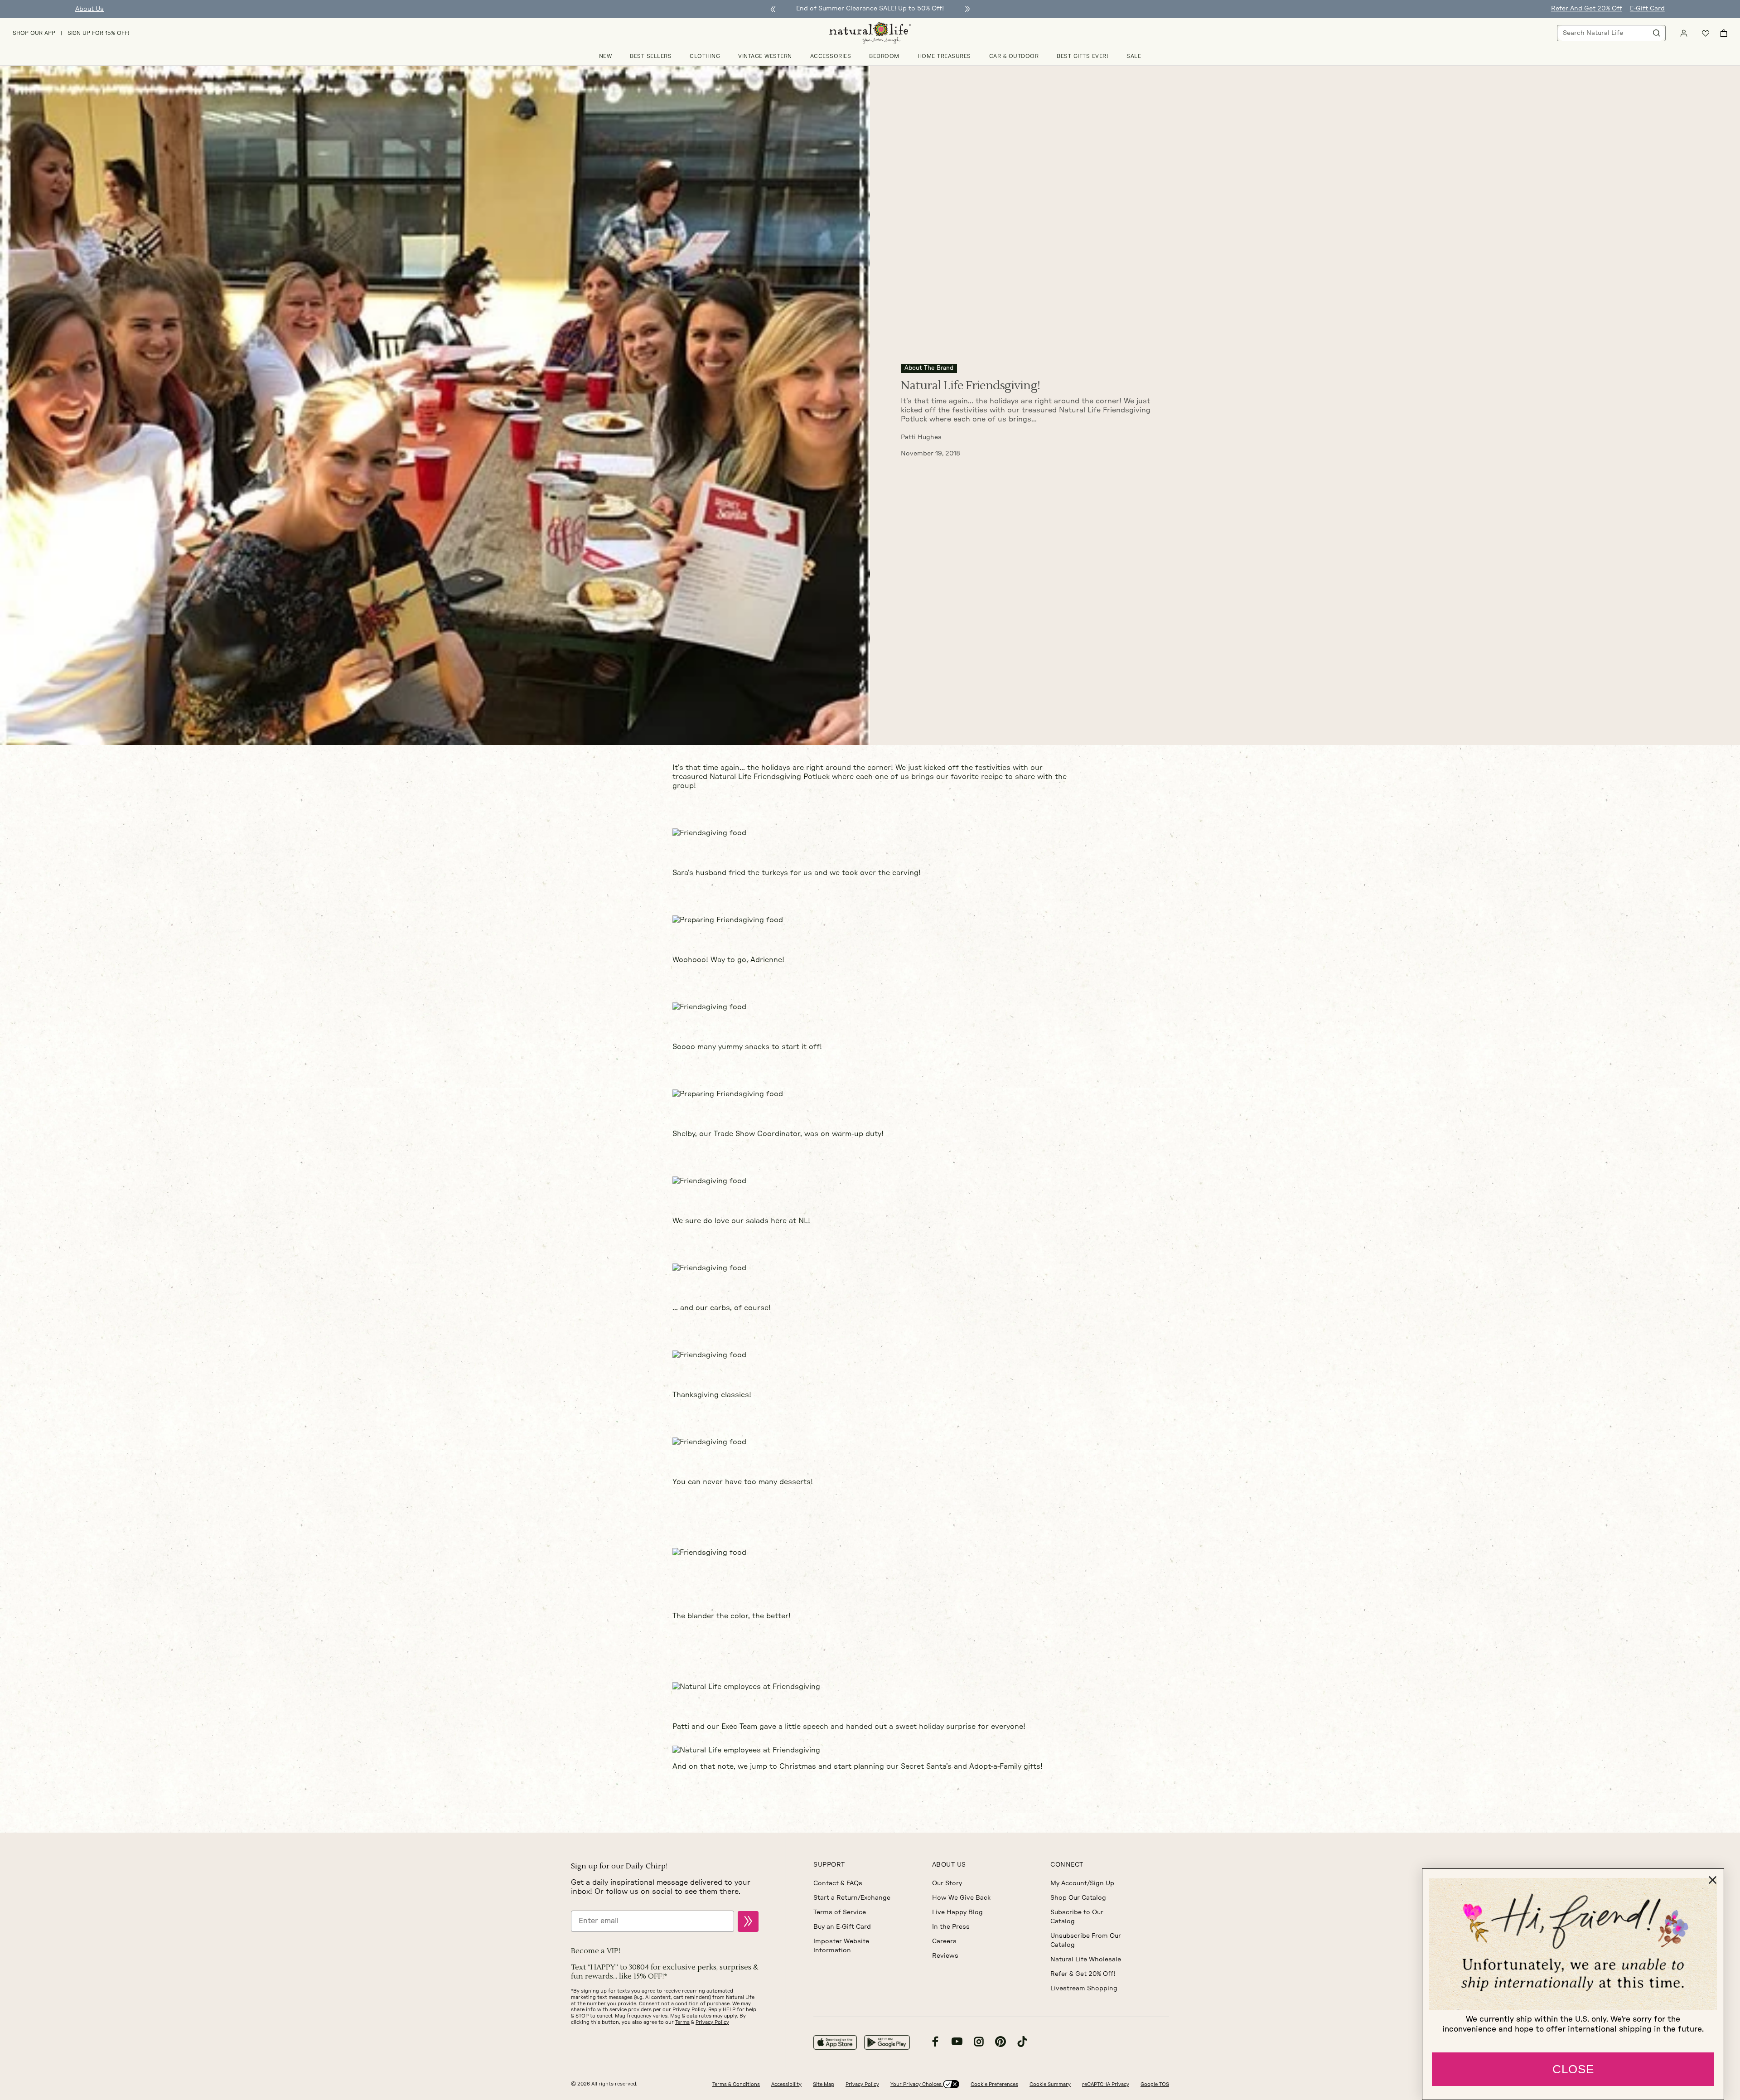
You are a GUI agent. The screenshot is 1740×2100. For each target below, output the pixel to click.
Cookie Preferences (994, 2084)
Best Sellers (651, 56)
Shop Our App (34, 33)
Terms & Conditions (736, 2084)
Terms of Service (840, 1912)
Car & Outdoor (1014, 56)
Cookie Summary (1050, 2084)
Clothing (705, 56)
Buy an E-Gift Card (842, 1927)
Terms (682, 2022)
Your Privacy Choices (917, 2084)
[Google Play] (887, 2042)
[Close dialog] (1713, 1880)
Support (829, 1865)
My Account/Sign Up (1082, 1883)
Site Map (824, 2084)
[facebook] (935, 2043)
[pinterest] (1000, 2043)
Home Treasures (944, 56)
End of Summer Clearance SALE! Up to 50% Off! (870, 9)
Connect (1067, 1865)
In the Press (951, 1927)
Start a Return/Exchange (852, 1898)
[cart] (1724, 33)
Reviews (945, 1956)
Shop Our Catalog (1078, 1898)
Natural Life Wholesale (1086, 1960)
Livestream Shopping (1084, 1989)
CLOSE (1573, 2069)
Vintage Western (765, 56)
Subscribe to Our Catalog (1077, 1917)
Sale (1134, 56)
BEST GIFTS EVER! (1083, 56)
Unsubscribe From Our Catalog (1086, 1940)
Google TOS (1155, 2084)
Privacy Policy (712, 2022)
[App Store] (835, 2042)
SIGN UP (748, 1921)
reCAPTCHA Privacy (1106, 2084)
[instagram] (979, 2043)
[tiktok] (1022, 2043)
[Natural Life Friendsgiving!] (435, 405)
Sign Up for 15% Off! (99, 33)
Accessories (831, 56)
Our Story (947, 1883)
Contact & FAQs (838, 1883)
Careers (944, 1941)
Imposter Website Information (841, 1946)
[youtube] (957, 2043)
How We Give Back (961, 1898)
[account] (1684, 33)
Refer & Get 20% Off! (1083, 1974)
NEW (606, 56)
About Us (89, 9)
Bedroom (884, 56)
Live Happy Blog (957, 1912)
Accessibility (786, 2084)
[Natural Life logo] (870, 33)
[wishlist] (1706, 33)
